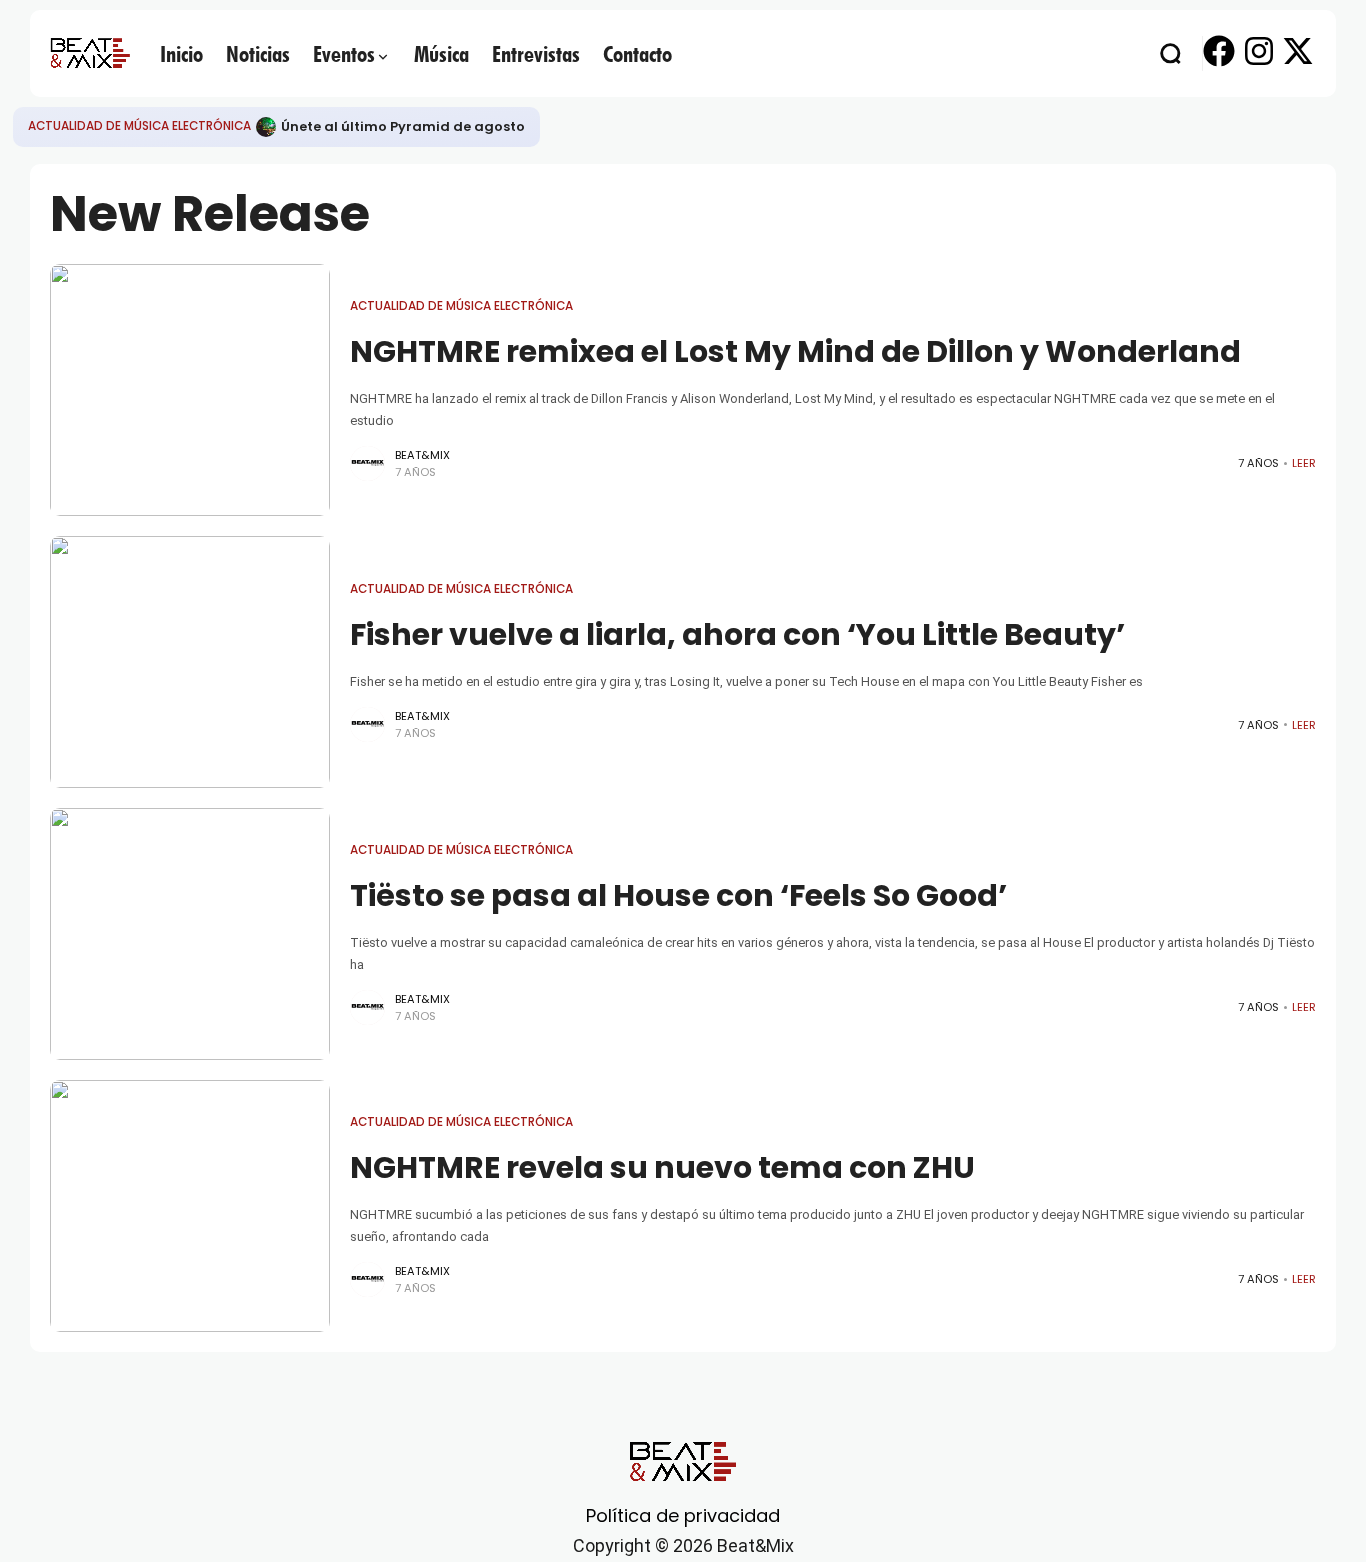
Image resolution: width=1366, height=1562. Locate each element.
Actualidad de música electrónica (139, 126)
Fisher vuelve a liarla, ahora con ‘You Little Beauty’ (737, 634)
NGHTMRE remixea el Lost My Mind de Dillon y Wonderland (795, 351)
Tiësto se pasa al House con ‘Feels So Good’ (678, 895)
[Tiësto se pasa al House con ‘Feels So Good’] (190, 934)
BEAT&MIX (422, 455)
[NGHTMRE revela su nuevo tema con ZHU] (190, 1206)
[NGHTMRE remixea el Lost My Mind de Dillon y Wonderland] (190, 390)
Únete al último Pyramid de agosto (403, 126)
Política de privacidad (683, 1515)
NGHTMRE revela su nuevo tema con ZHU (662, 1167)
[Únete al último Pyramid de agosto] (266, 127)
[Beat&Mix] (90, 53)
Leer (1304, 463)
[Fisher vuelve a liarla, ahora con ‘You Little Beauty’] (190, 662)
